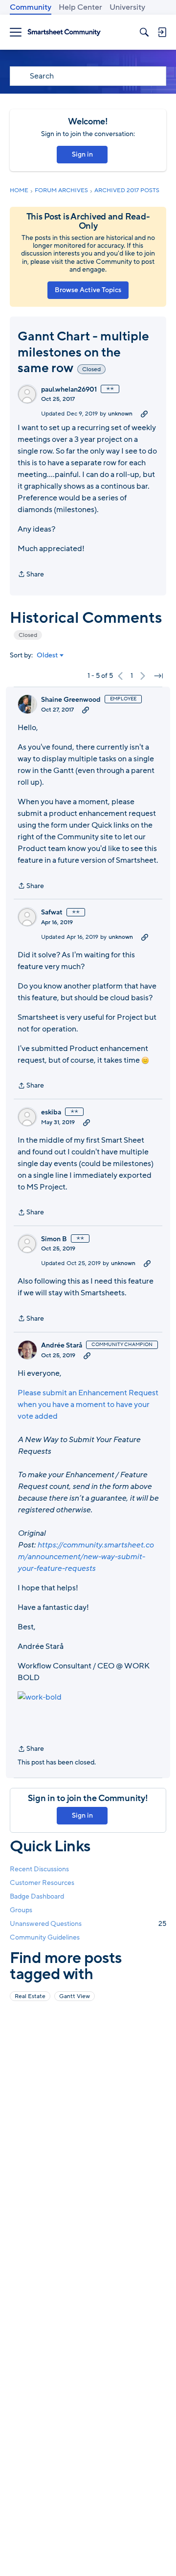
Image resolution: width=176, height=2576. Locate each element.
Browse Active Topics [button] (88, 290)
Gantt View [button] (75, 1996)
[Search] (144, 32)
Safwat (52, 912)
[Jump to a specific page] (158, 676)
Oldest (47, 655)
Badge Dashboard (37, 1896)
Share (31, 575)
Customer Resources (42, 1883)
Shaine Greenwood (71, 700)
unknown (120, 414)
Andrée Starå (62, 1346)
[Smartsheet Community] (64, 32)
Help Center (80, 7)
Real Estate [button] (30, 1996)
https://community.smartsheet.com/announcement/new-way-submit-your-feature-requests (86, 1557)
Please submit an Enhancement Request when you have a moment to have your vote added (88, 1405)
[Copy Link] (144, 414)
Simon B (54, 1239)
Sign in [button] (82, 154)
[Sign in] (162, 32)
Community (31, 7)
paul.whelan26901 (69, 390)
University (127, 7)
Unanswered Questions (88, 1924)
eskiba (51, 1112)
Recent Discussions (39, 1869)
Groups (21, 1910)
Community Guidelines (45, 1937)
